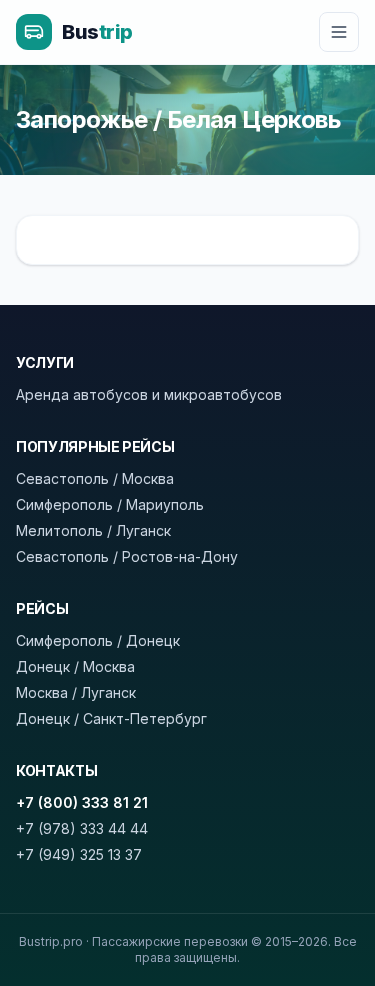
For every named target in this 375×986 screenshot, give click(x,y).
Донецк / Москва (75, 666)
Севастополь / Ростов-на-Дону (127, 556)
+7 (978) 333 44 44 (82, 828)
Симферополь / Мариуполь (110, 504)
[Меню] (339, 32)
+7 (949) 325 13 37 (79, 854)
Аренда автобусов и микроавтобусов (149, 394)
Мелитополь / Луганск (93, 530)
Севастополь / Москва (95, 478)
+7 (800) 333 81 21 (82, 802)
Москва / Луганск (76, 692)
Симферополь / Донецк (98, 640)
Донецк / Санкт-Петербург (111, 718)
